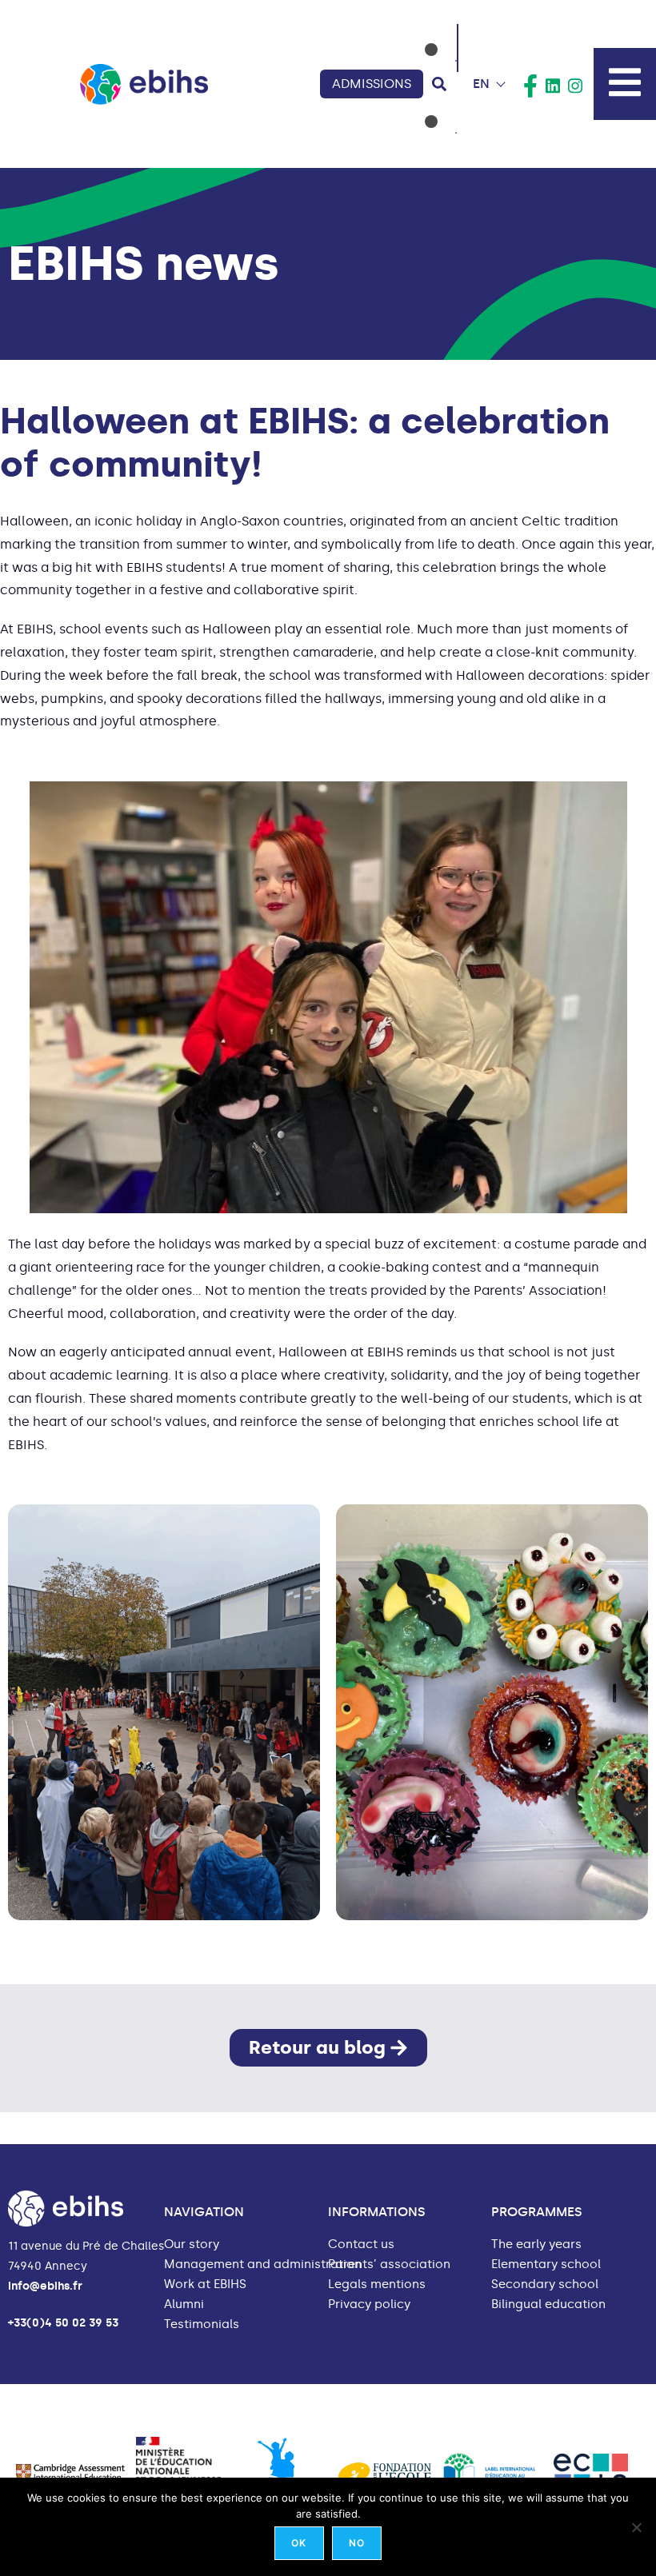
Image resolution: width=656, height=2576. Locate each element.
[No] (636, 2527)
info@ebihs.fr (45, 2286)
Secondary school (545, 2284)
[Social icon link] (530, 86)
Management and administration (263, 2264)
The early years (536, 2245)
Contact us (361, 2245)
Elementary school (546, 2264)
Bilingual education (548, 2304)
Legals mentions (377, 2284)
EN (481, 84)
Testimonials (202, 2324)
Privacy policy (369, 2304)
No (357, 2543)
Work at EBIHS (205, 2284)
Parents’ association (389, 2264)
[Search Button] (439, 84)
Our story (192, 2245)
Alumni (184, 2304)
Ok (299, 2543)
